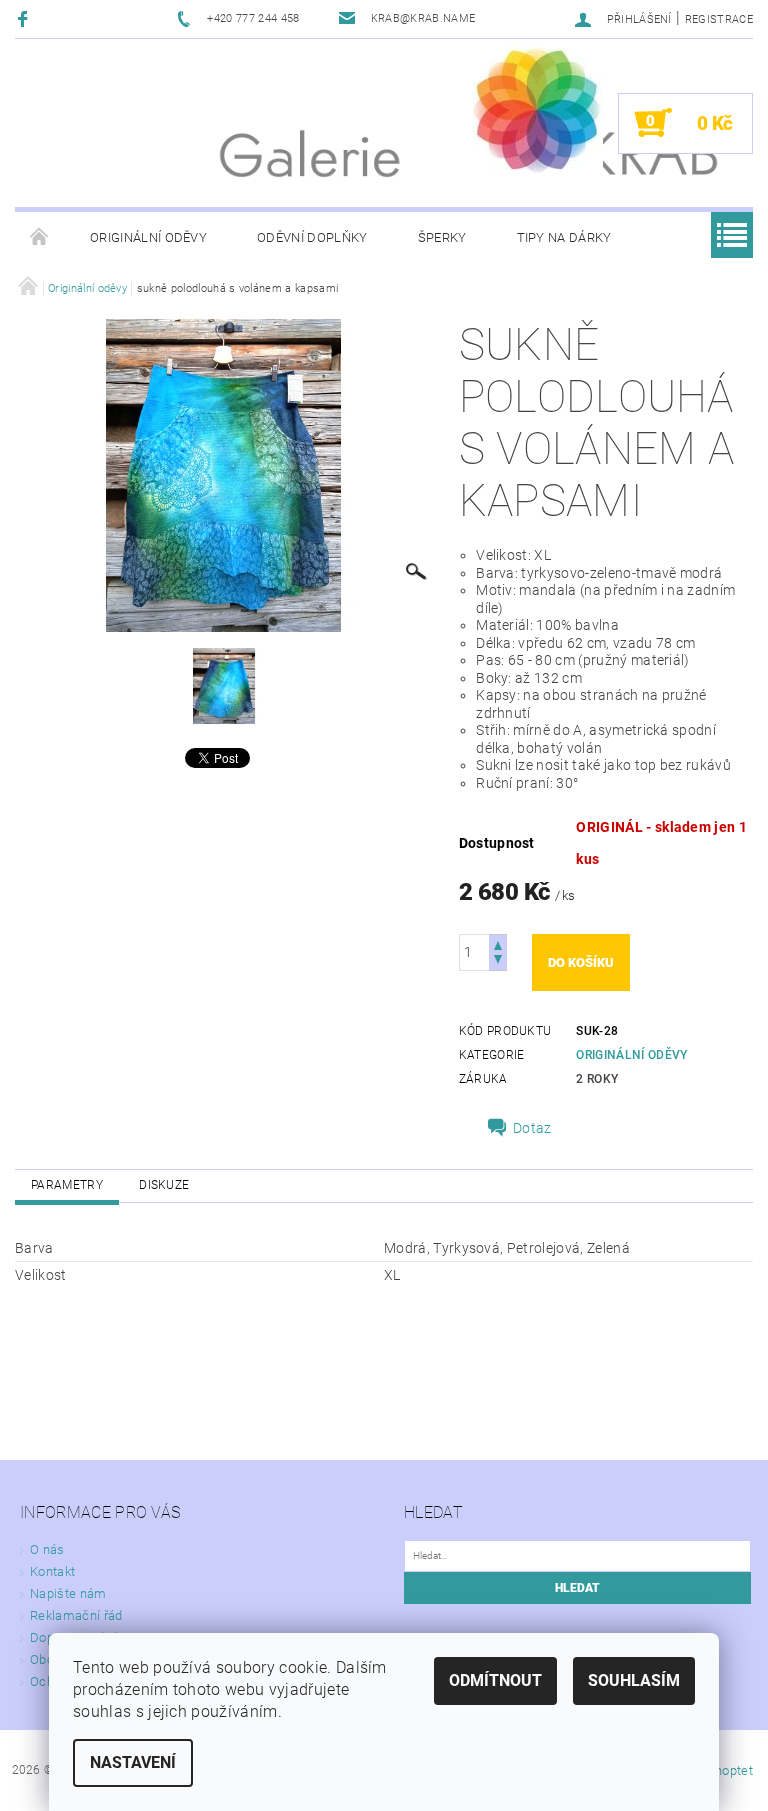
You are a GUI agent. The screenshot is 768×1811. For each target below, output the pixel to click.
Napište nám (68, 1593)
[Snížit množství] (498, 961)
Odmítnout (495, 1680)
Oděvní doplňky (312, 237)
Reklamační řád (76, 1615)
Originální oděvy (148, 237)
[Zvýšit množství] (498, 943)
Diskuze (164, 1185)
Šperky (442, 237)
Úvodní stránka (40, 238)
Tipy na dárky (564, 237)
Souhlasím (634, 1680)
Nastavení (133, 1762)
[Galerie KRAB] (538, 107)
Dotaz (532, 1128)
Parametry (67, 1185)
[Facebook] (25, 18)
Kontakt (52, 1571)
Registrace (719, 19)
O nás (47, 1549)
